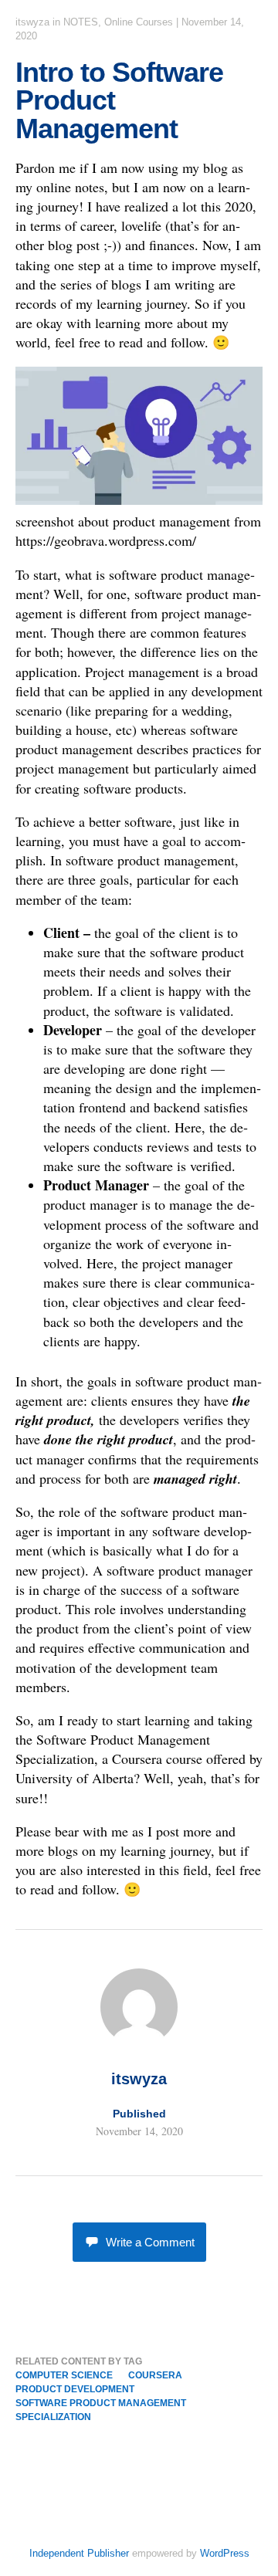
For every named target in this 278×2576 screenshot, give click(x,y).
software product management (101, 2403)
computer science (64, 2375)
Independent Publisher (79, 2553)
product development (75, 2389)
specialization (53, 2417)
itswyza (32, 22)
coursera (155, 2375)
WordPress (225, 2553)
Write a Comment (150, 2242)
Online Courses (139, 22)
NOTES (81, 22)
